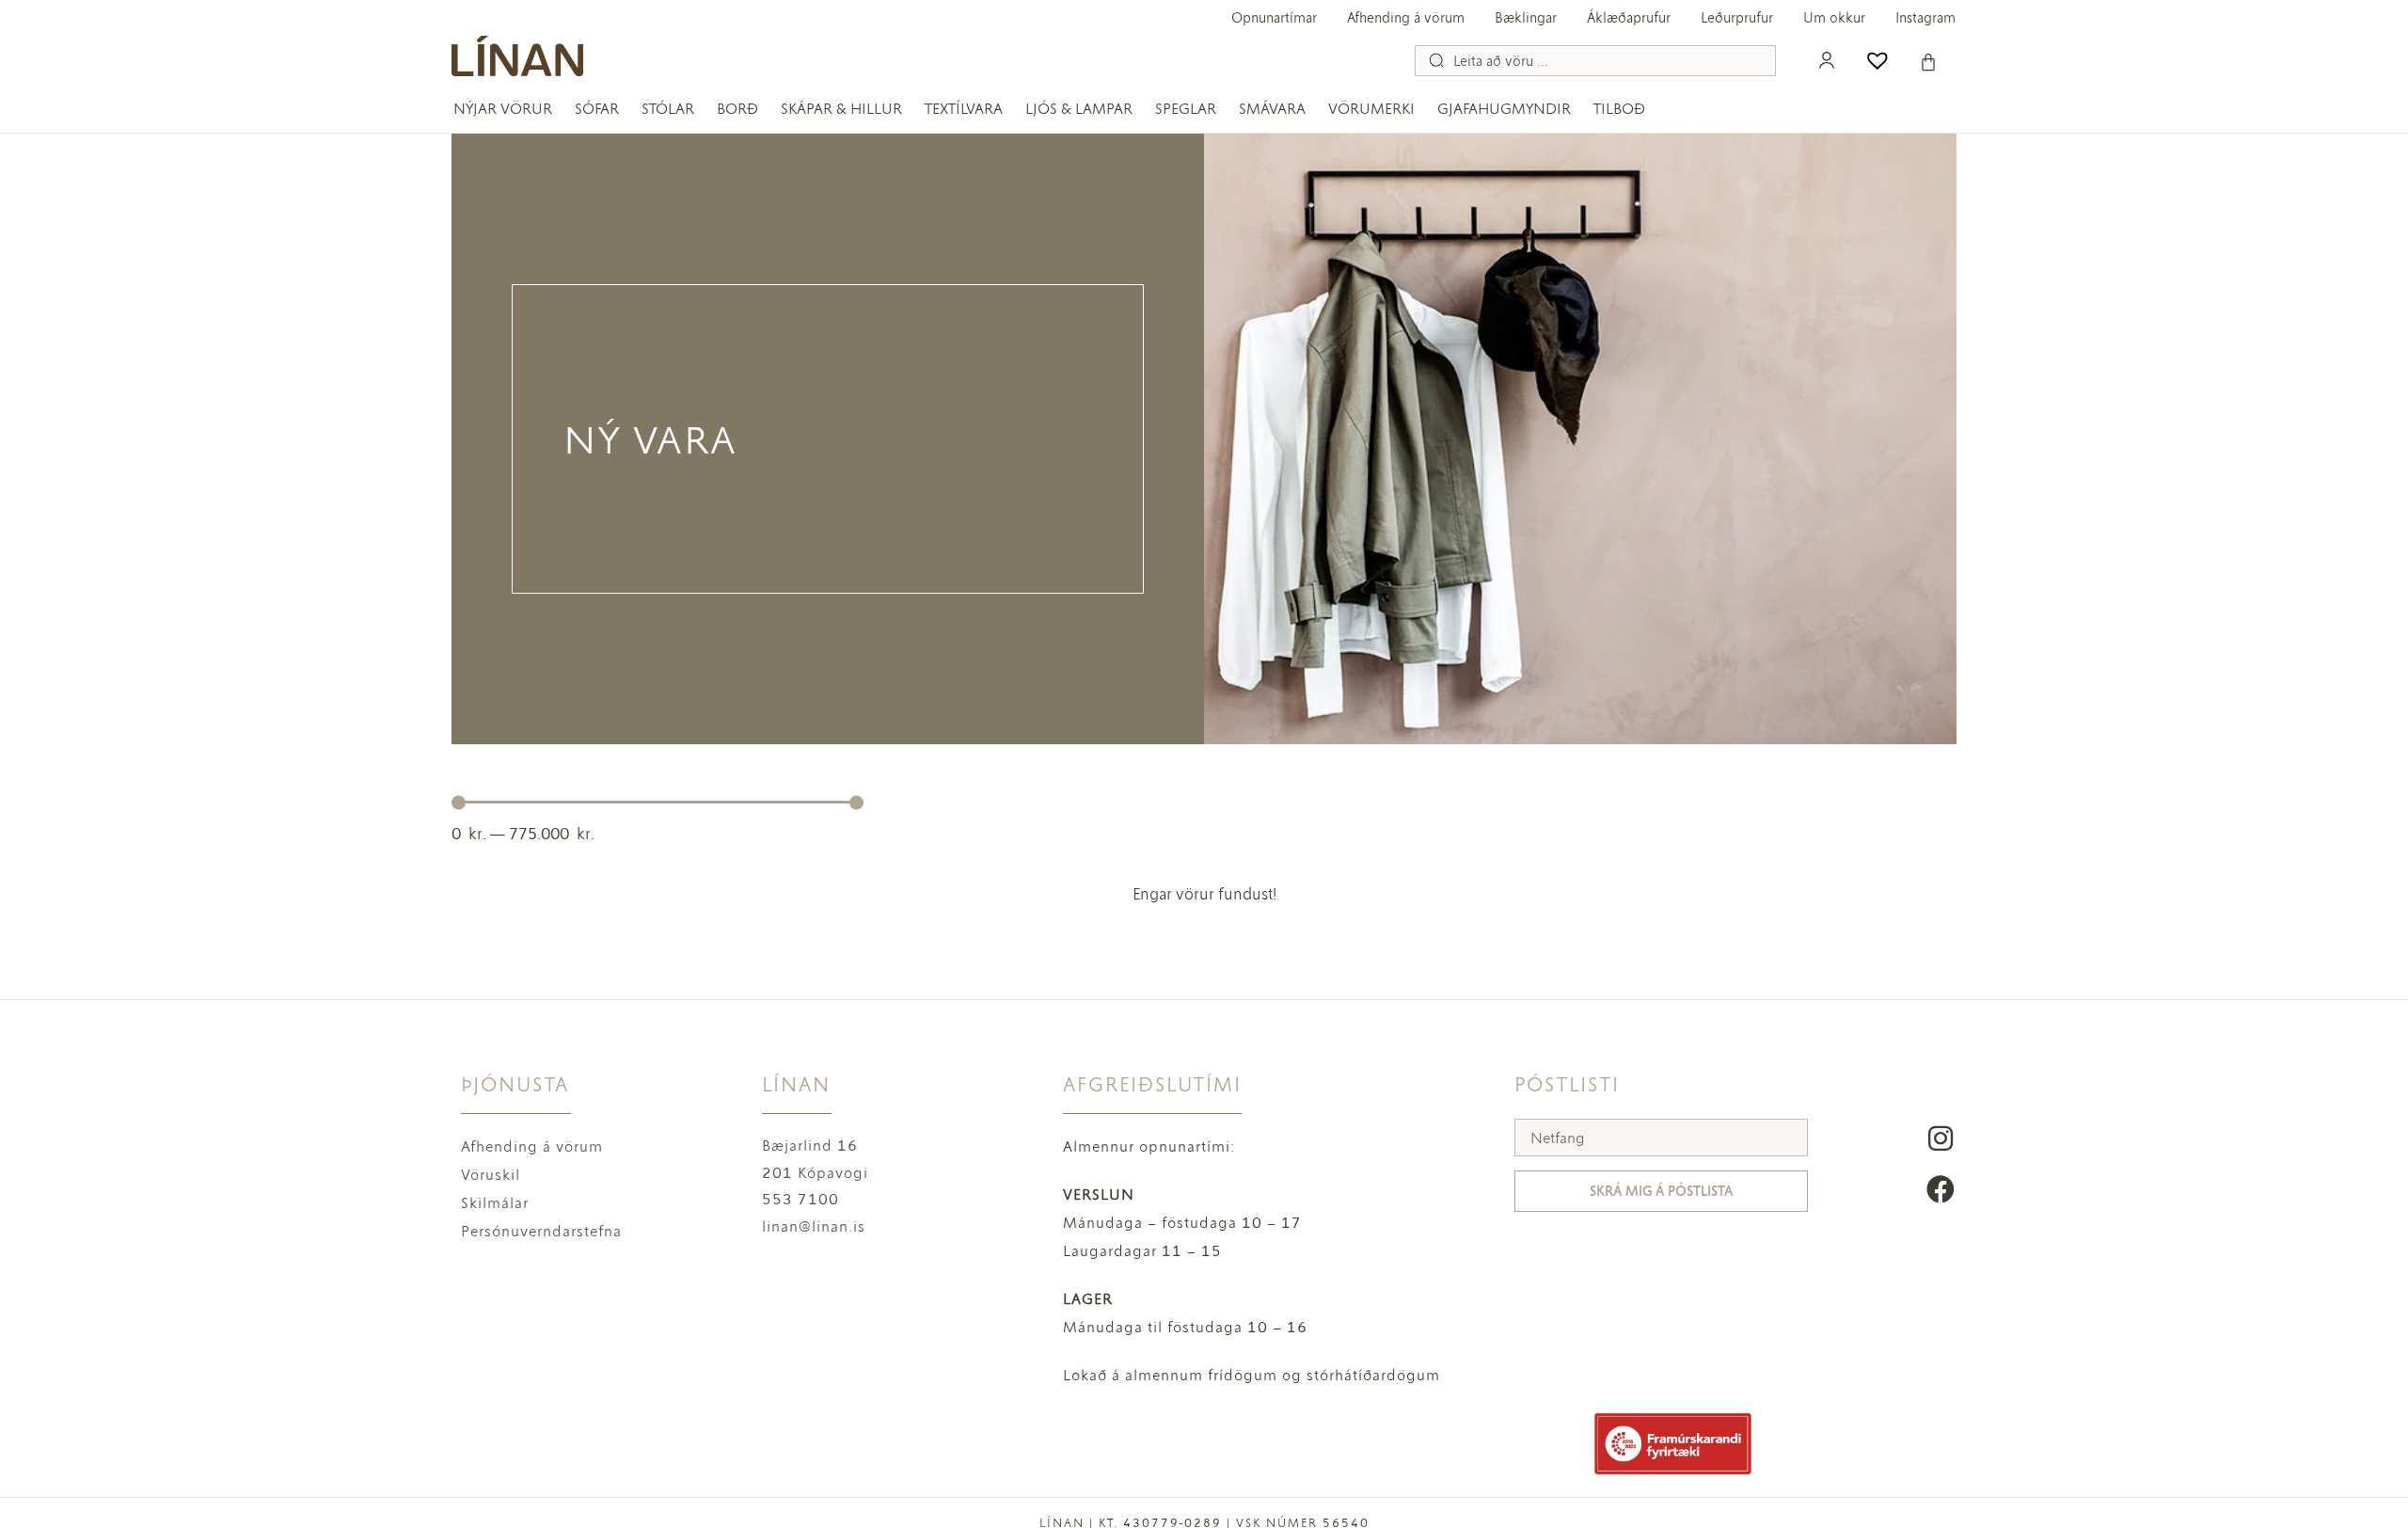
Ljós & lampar (1079, 109)
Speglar (1186, 109)
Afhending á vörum (1406, 18)
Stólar (668, 109)
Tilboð (1619, 109)
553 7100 (800, 1199)
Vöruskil (491, 1175)
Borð (737, 109)
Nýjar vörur (503, 109)
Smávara (1272, 109)
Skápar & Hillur (841, 109)
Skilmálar (495, 1203)
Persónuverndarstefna (541, 1231)
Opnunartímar (1274, 18)
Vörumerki (1371, 109)
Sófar (597, 109)
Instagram (1925, 18)
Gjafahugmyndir (1504, 109)
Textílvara (964, 109)
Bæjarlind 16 (810, 1146)
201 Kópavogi (815, 1173)
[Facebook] (1941, 1189)
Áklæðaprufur (1629, 18)
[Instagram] (1941, 1138)
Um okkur (1834, 18)
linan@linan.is (814, 1226)
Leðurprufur (1737, 18)
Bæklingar (1526, 18)
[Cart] (1928, 62)
